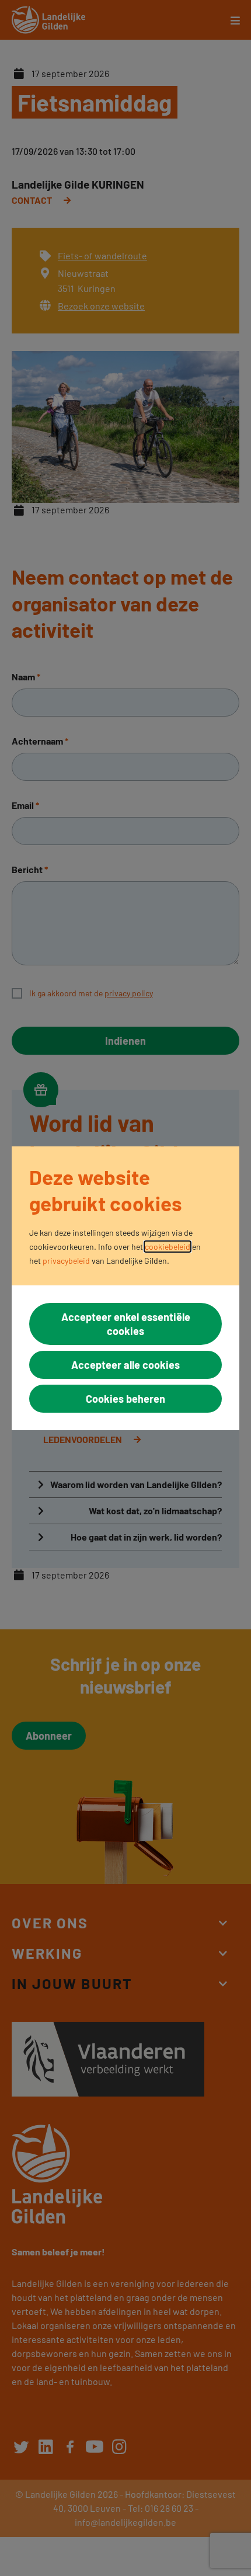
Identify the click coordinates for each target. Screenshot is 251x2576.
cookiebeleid (168, 1247)
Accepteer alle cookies (125, 1365)
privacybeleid (66, 1261)
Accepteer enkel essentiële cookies (126, 1324)
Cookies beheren (125, 1399)
